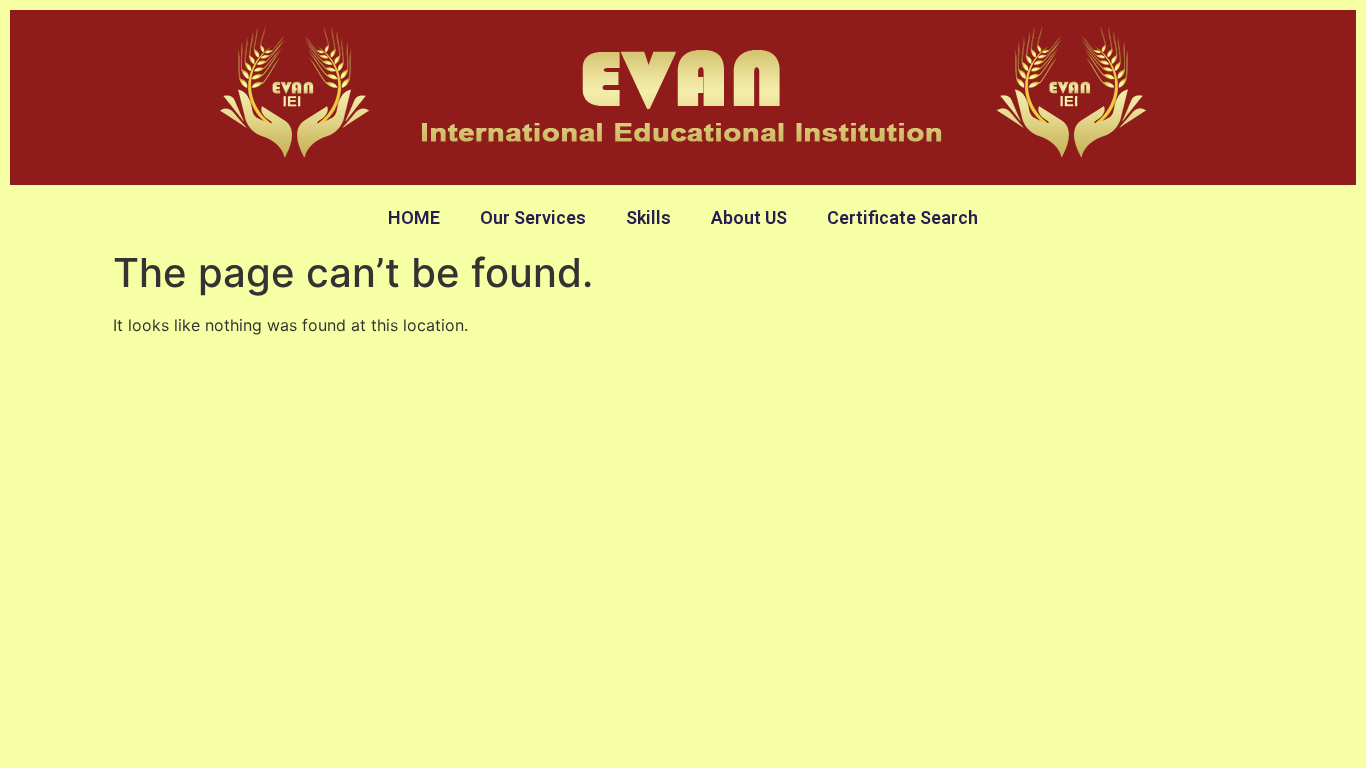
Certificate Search (902, 217)
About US (749, 217)
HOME (414, 217)
